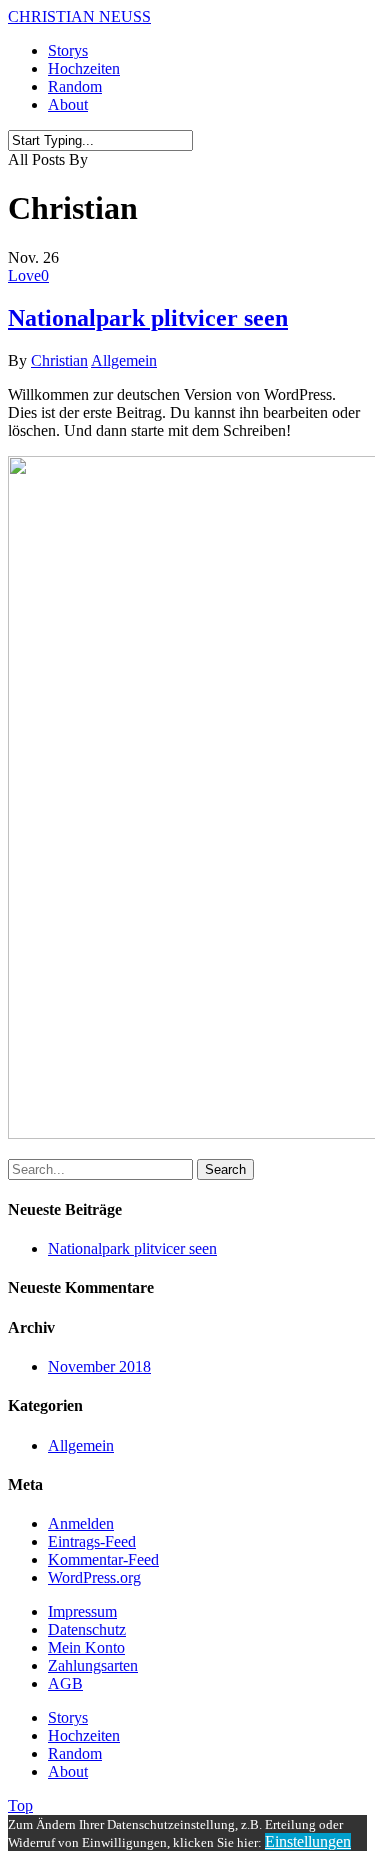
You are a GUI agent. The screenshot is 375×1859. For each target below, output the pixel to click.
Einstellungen (308, 1841)
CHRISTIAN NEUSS (79, 16)
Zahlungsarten (93, 1665)
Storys (68, 50)
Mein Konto (86, 1647)
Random (75, 86)
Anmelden (81, 1523)
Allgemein (124, 360)
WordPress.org (94, 1577)
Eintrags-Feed (92, 1541)
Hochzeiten (84, 68)
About (68, 104)
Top (20, 1805)
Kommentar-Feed (103, 1559)
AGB (65, 1683)
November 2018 (99, 1366)
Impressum (82, 1611)
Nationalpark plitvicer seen (148, 318)
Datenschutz (87, 1629)
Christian (59, 360)
